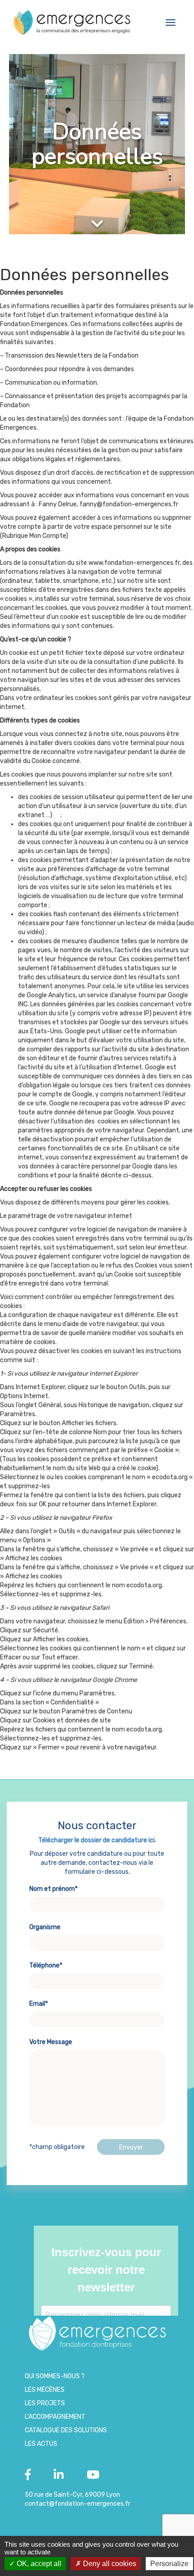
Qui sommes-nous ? (55, 2376)
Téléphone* (46, 1965)
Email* (39, 2004)
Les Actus (41, 2444)
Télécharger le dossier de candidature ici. (97, 1840)
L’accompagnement (55, 2417)
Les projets (45, 2403)
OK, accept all (38, 2564)
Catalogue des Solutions (66, 2430)
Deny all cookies (109, 2564)
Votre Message (51, 2042)
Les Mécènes (45, 2390)
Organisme (45, 1927)
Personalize (169, 2564)
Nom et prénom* (53, 1889)
